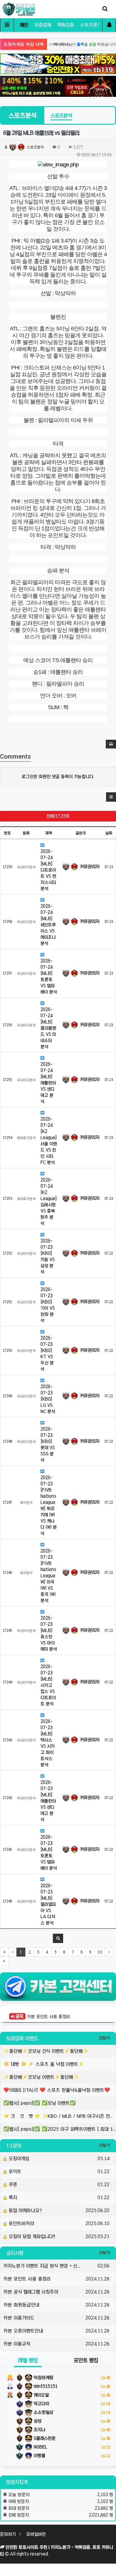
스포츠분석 (91, 25)
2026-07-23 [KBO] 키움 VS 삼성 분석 (48, 1256)
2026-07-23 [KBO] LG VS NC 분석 (48, 1399)
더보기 (105, 2038)
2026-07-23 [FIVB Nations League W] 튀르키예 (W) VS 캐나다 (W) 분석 (49, 1506)
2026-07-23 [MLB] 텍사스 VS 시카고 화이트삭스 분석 (48, 1743)
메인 (24, 25)
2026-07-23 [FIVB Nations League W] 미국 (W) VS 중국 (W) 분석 (48, 1576)
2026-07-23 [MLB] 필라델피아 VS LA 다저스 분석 (48, 1904)
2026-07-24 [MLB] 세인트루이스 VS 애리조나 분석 (48, 925)
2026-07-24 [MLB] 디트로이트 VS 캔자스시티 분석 (48, 870)
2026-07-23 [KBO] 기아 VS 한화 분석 (48, 1305)
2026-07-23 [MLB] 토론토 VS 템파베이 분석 (49, 1853)
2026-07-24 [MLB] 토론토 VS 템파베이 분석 (49, 976)
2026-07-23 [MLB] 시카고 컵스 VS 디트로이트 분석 (48, 1685)
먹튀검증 (66, 25)
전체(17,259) (58, 816)
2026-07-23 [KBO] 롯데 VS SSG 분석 (48, 1445)
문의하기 (8, 2534)
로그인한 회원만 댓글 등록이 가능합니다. (58, 777)
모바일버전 (36, 2534)
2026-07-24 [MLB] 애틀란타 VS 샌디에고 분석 (48, 1083)
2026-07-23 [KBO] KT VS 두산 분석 (47, 1354)
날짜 (109, 833)
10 (100, 1952)
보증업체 (43, 25)
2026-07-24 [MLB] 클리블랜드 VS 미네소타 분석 (48, 1028)
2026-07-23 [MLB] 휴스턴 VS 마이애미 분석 (49, 1634)
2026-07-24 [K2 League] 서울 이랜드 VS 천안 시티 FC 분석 (49, 1141)
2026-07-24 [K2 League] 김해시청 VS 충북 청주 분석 (49, 1202)
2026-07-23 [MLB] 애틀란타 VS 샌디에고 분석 (48, 1801)
